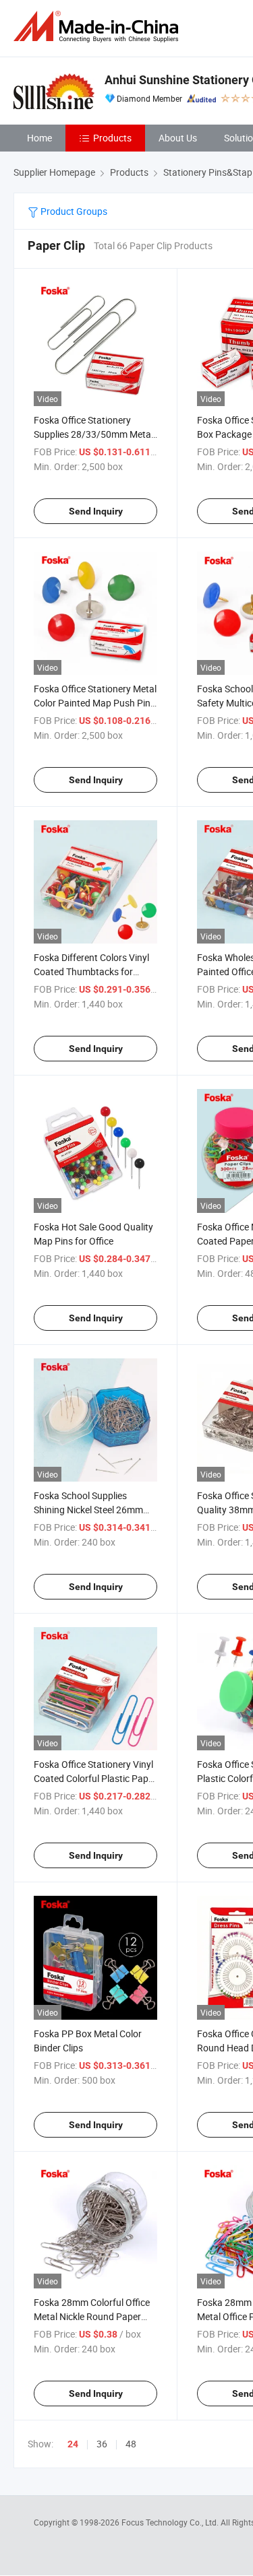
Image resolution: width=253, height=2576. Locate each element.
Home (39, 138)
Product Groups (73, 211)
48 (131, 2444)
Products (112, 138)
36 (102, 2444)
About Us (178, 138)
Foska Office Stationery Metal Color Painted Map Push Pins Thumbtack (95, 703)
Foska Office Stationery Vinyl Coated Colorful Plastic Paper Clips (95, 1778)
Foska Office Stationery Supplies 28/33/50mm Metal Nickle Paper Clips (93, 434)
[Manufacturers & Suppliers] (99, 27)
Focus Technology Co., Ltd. (171, 2522)
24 (73, 2444)
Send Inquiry (96, 511)
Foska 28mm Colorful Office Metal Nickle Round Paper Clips (92, 2316)
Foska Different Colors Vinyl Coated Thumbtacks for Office (91, 971)
